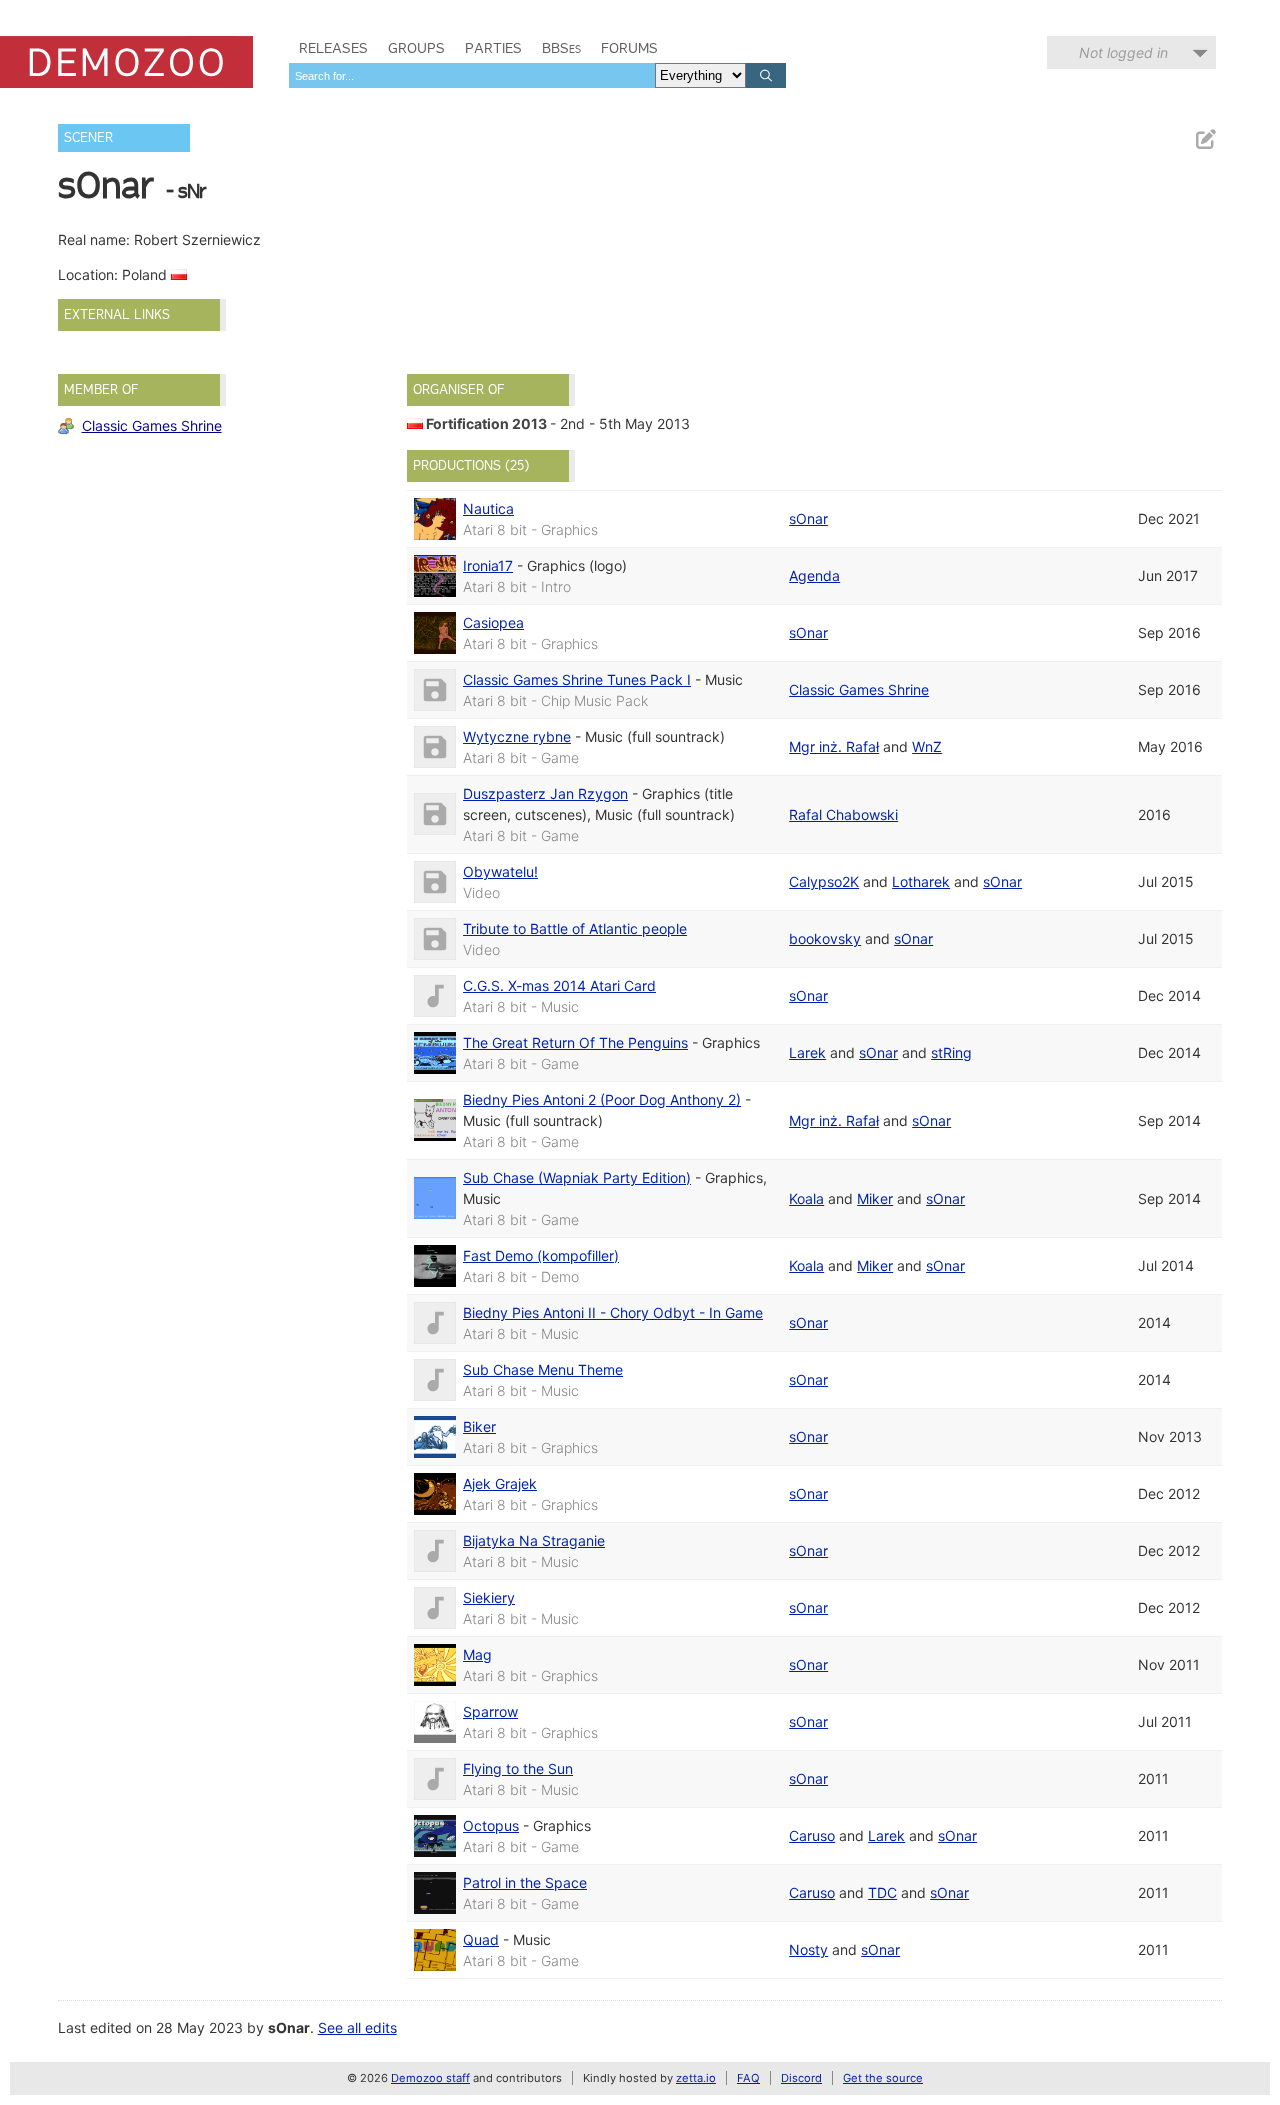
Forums (629, 48)
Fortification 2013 (486, 423)
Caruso (812, 1835)
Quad (481, 1939)
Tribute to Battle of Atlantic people (575, 928)
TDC (882, 1892)
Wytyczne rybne (517, 736)
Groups (416, 48)
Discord (801, 2078)
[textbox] (472, 75)
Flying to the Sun (518, 1768)
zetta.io (696, 2078)
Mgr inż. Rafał (834, 746)
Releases (333, 48)
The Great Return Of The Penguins (575, 1042)
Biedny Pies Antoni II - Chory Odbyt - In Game (613, 1312)
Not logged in (1123, 52)
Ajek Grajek (500, 1483)
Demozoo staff (430, 2078)
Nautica (488, 508)
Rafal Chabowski (843, 814)
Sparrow (490, 1711)
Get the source (883, 2078)
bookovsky (825, 938)
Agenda (814, 575)
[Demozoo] (126, 62)
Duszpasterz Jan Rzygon (545, 793)
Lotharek (921, 881)
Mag (477, 1654)
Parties (493, 48)
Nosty (808, 1949)
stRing (951, 1052)
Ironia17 (488, 565)
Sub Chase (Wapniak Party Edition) (577, 1177)
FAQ (748, 2078)
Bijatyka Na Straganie (534, 1540)
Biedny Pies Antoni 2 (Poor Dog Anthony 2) (602, 1099)
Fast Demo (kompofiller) (541, 1255)
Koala (806, 1198)
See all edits (357, 2027)
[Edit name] (1205, 139)
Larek (807, 1052)
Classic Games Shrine (152, 425)
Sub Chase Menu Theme (543, 1369)
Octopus (491, 1825)
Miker (875, 1198)
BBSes (561, 48)
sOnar (808, 518)
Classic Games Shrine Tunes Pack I (577, 679)
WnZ (927, 746)
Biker (479, 1426)
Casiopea (493, 622)
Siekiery (489, 1597)
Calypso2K (824, 881)
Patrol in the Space (525, 1882)
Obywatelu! (500, 871)
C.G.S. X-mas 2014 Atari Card (559, 985)
